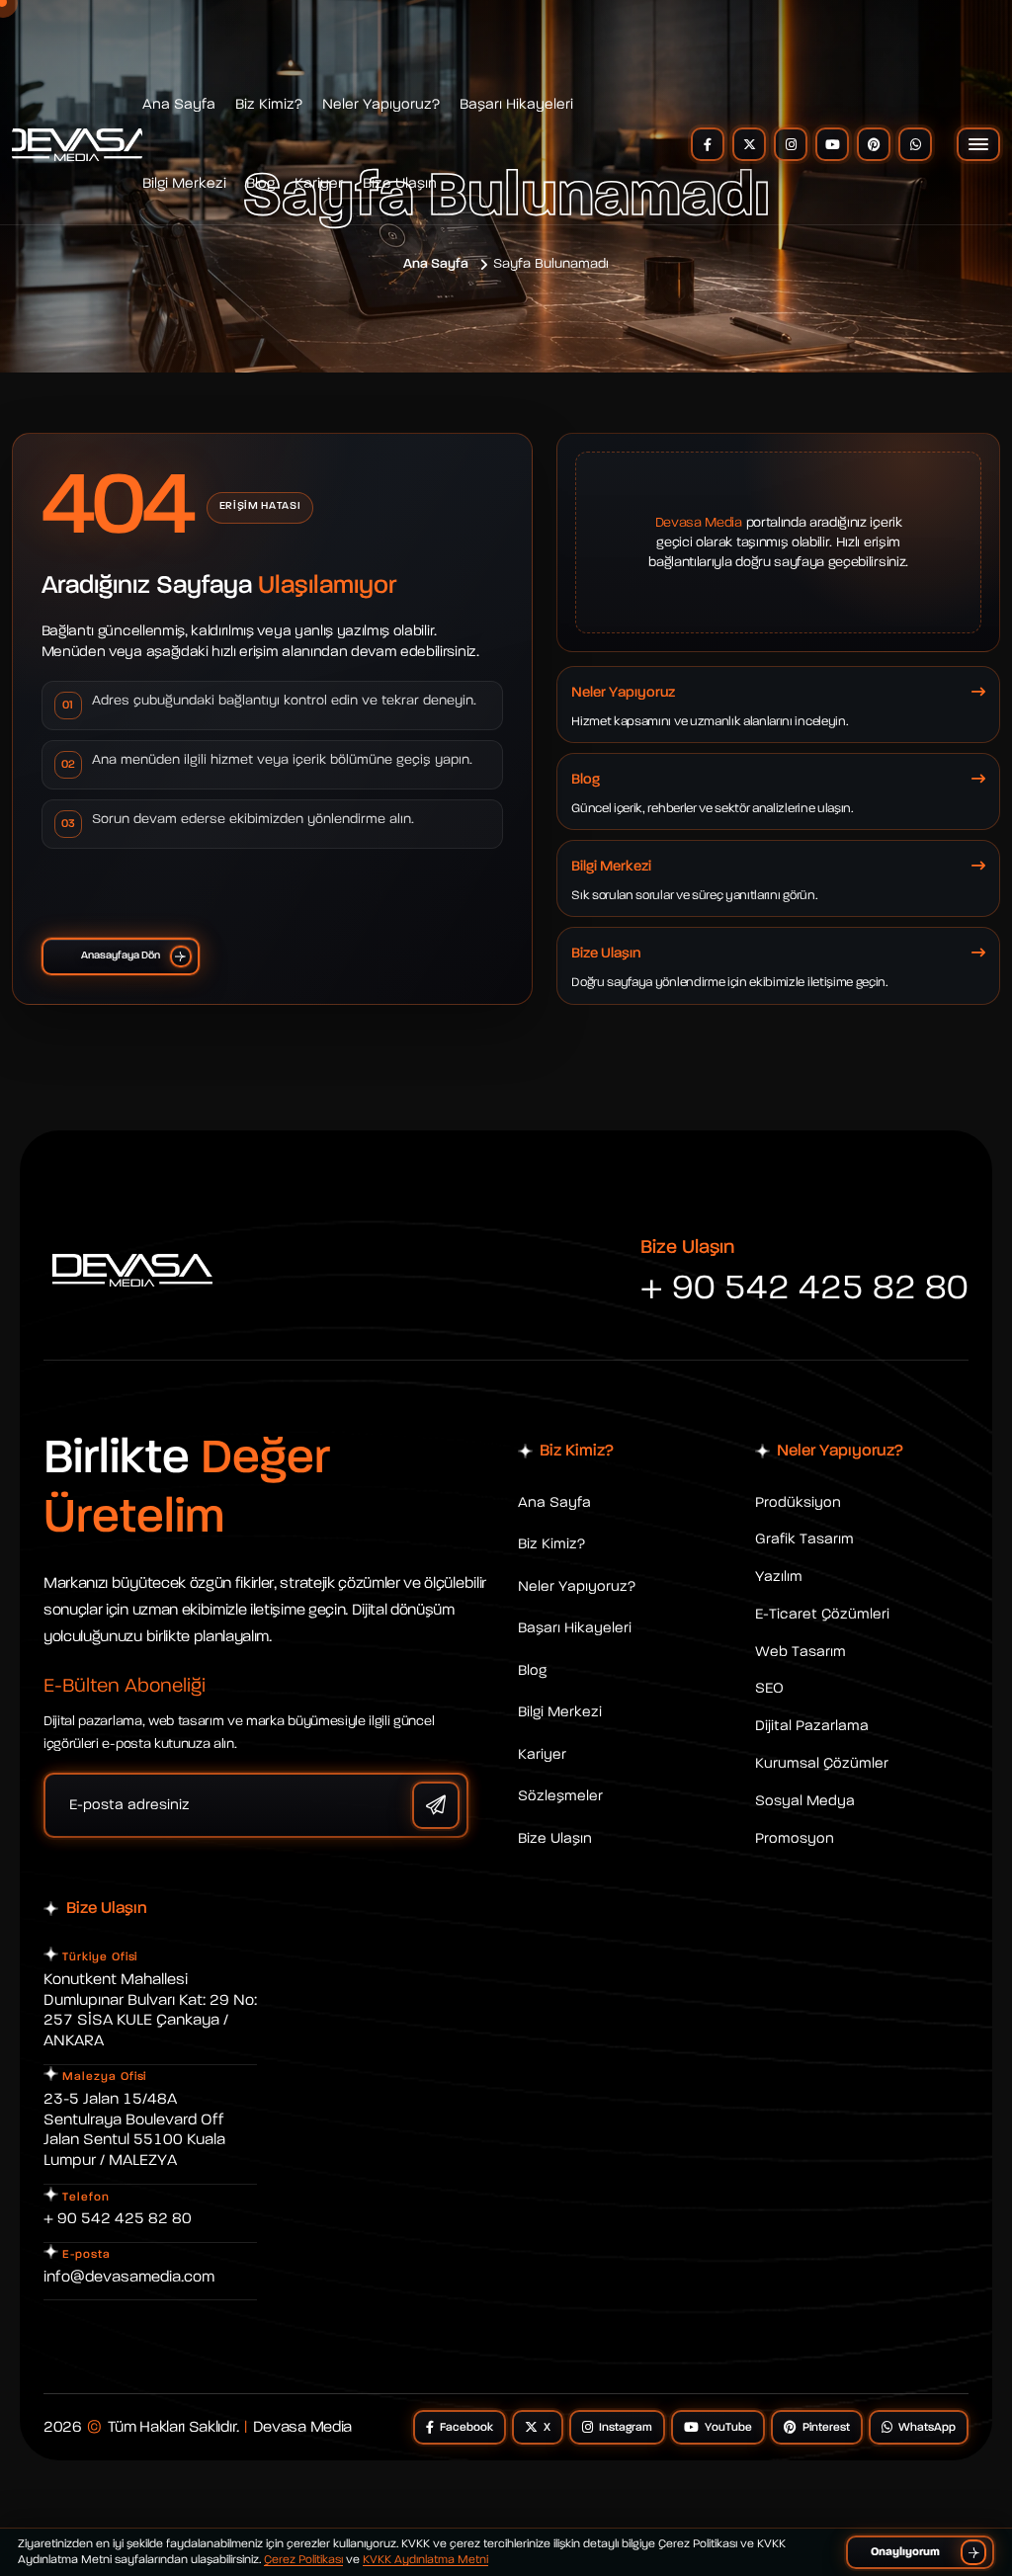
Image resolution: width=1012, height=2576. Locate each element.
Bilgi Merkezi (184, 183)
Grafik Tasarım (804, 1539)
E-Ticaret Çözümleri (822, 1614)
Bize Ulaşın (400, 183)
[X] (749, 144)
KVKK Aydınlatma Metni (425, 2560)
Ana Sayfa (179, 104)
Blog (260, 183)
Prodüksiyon (798, 1502)
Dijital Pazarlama (812, 1726)
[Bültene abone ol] (436, 1805)
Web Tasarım (801, 1652)
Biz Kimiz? (269, 104)
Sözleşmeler (560, 1796)
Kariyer (319, 183)
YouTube (728, 2428)
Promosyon (795, 1838)
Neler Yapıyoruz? (381, 104)
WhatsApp (927, 2428)
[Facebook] (708, 144)
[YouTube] (832, 144)
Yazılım (779, 1577)
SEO (769, 1688)
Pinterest (826, 2428)
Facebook (466, 2428)
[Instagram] (791, 144)
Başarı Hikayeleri (516, 104)
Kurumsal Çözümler (822, 1763)
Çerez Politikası (303, 2560)
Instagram (626, 2428)
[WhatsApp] (915, 144)
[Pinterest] (874, 144)
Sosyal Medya (805, 1801)
